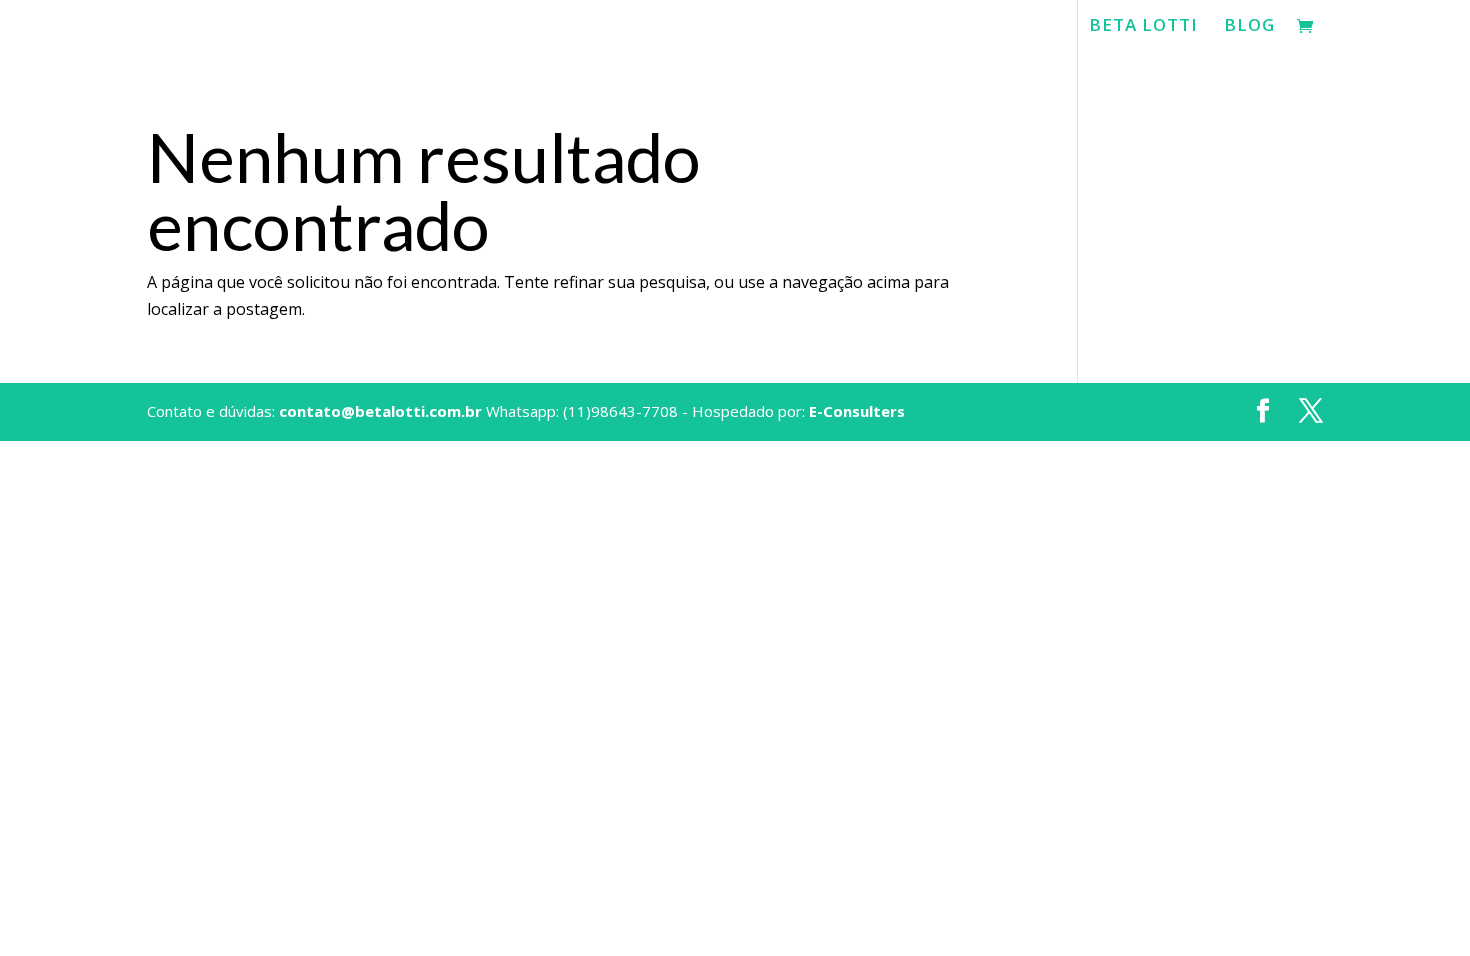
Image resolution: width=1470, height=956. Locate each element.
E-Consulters (857, 411)
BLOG (1249, 27)
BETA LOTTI (1143, 27)
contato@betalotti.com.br (380, 411)
